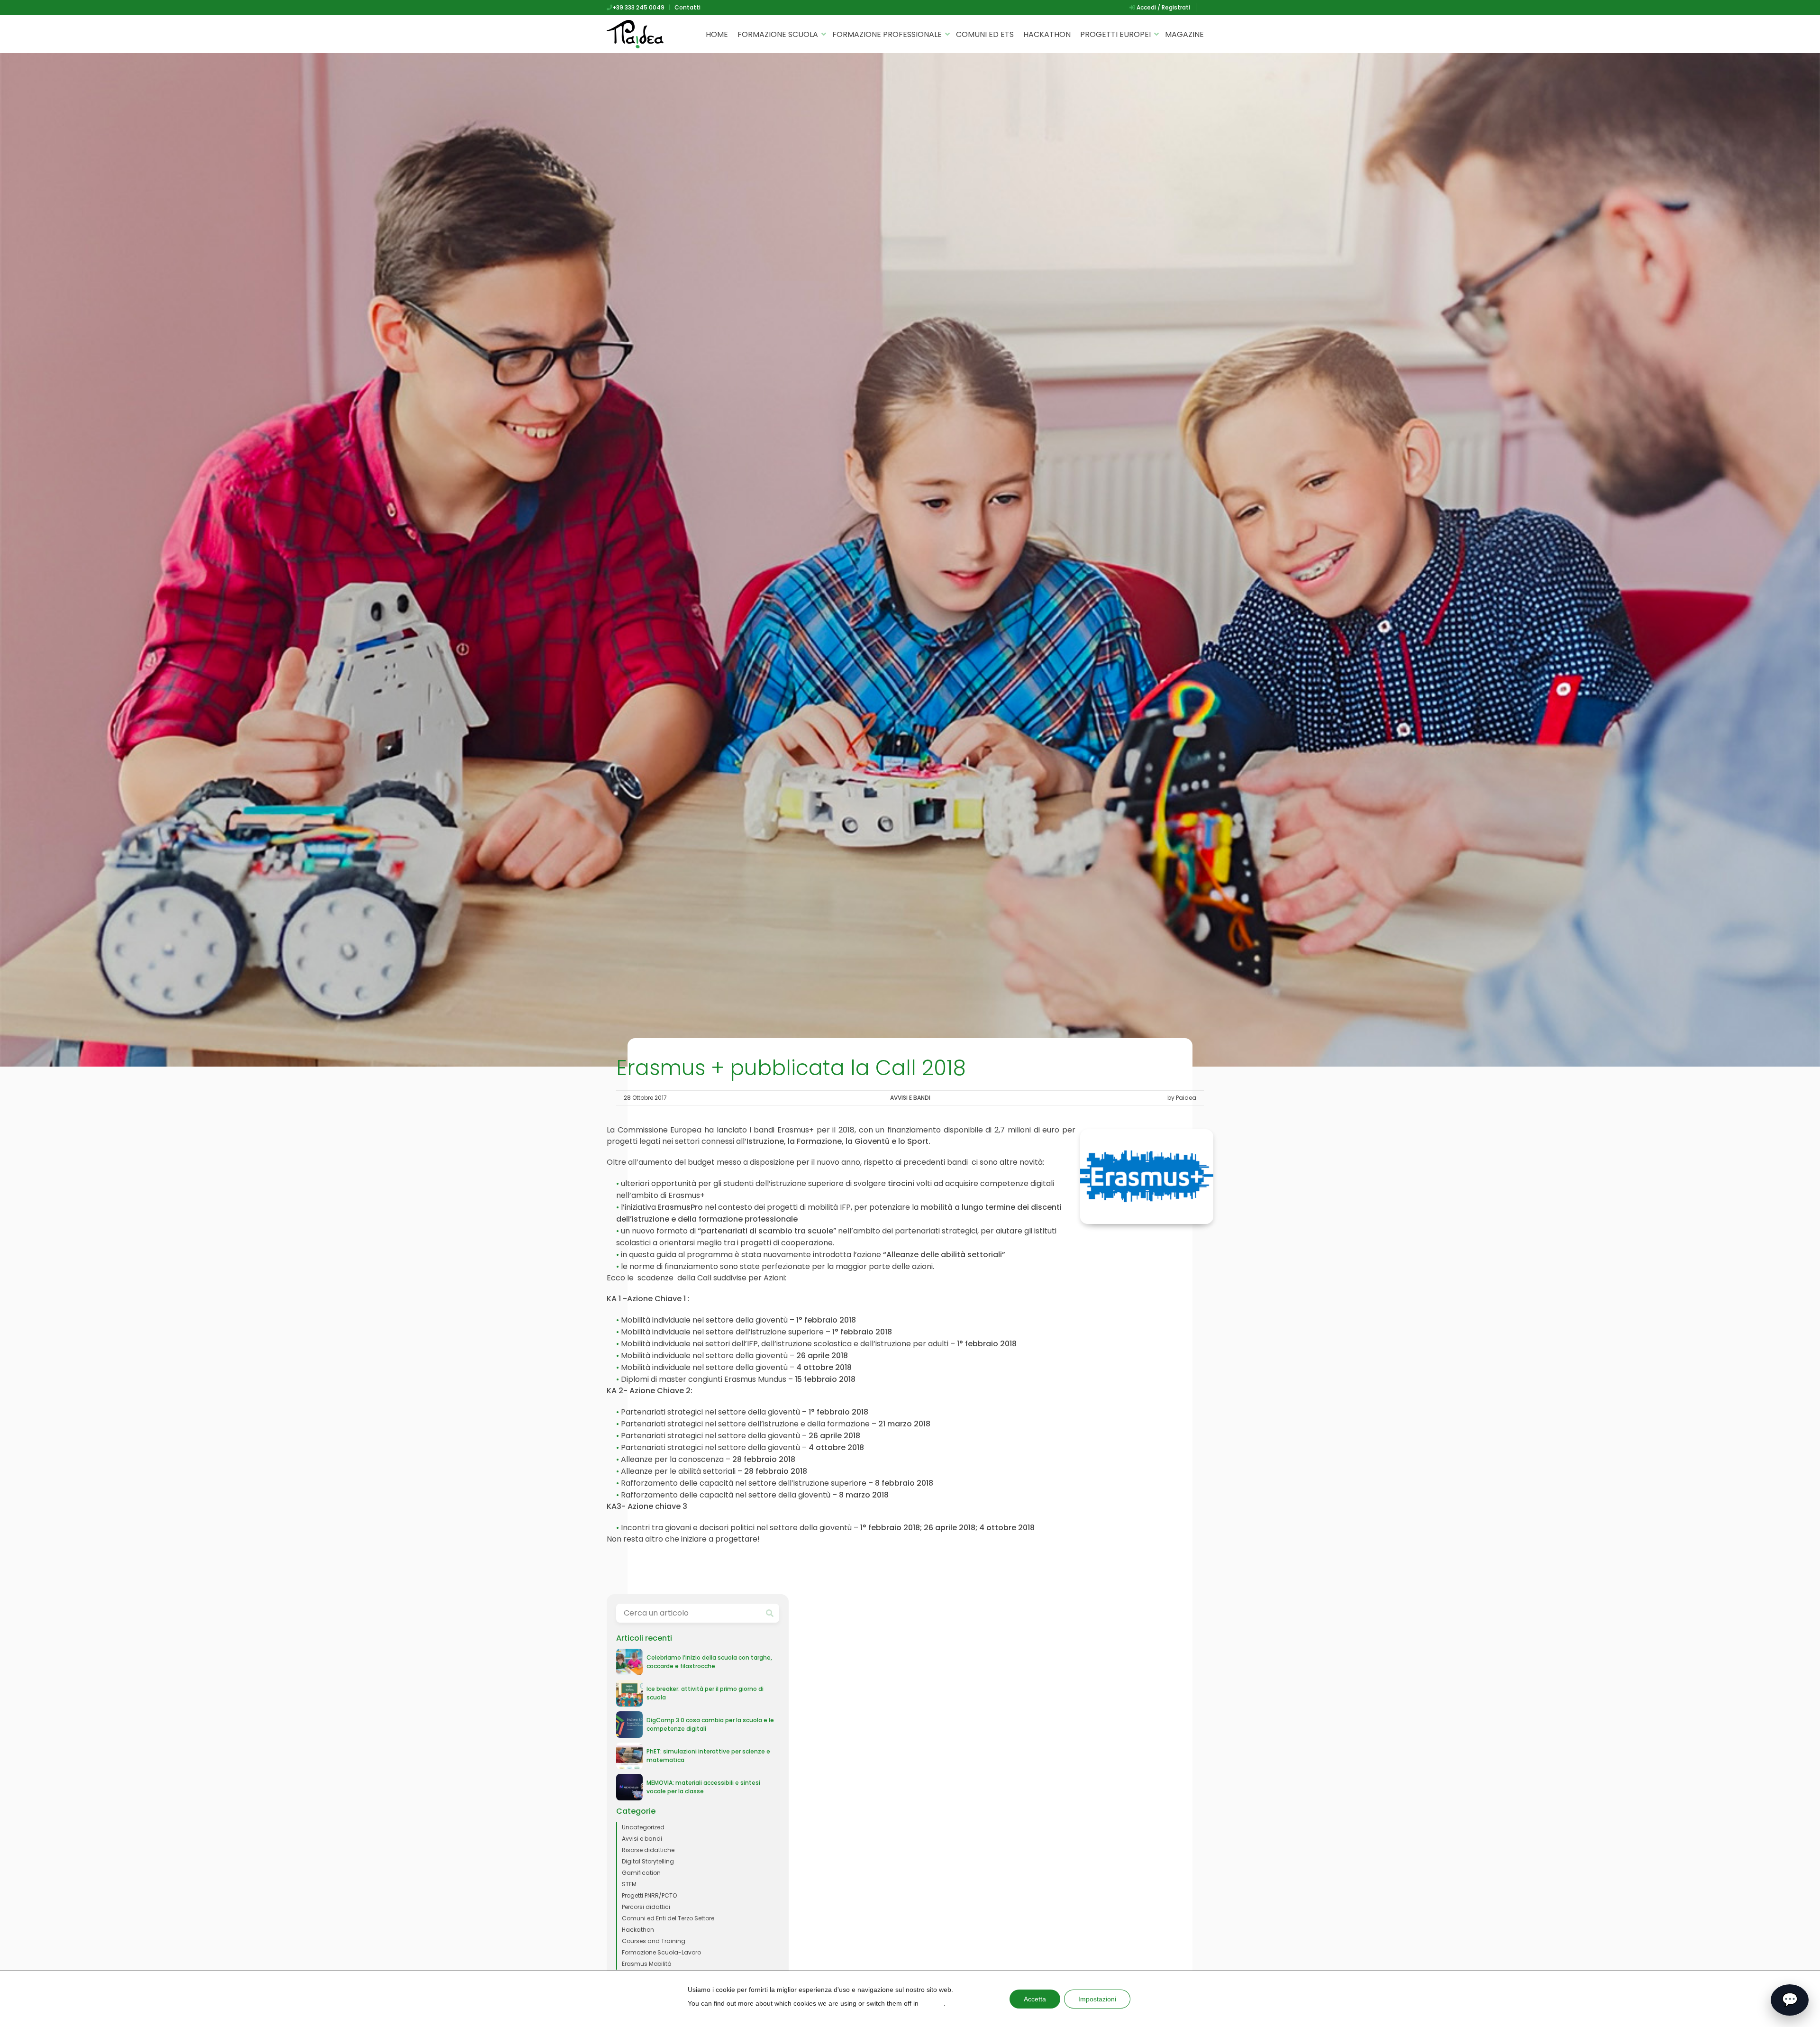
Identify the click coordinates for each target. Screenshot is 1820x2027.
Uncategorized (643, 1827)
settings (932, 2003)
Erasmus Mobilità (647, 1964)
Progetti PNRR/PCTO (649, 1895)
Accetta (1035, 1999)
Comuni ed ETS (985, 34)
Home (717, 34)
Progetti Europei (1115, 34)
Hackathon (1047, 34)
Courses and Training (654, 1941)
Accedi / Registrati (1163, 7)
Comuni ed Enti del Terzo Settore (668, 1918)
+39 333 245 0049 (638, 7)
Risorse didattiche (648, 1850)
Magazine (1184, 34)
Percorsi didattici (646, 1907)
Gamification (641, 1873)
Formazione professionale (887, 34)
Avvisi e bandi (910, 1098)
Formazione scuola (778, 34)
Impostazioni (1097, 1999)
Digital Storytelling (648, 1861)
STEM (629, 1884)
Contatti (687, 7)
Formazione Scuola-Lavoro (661, 1952)
